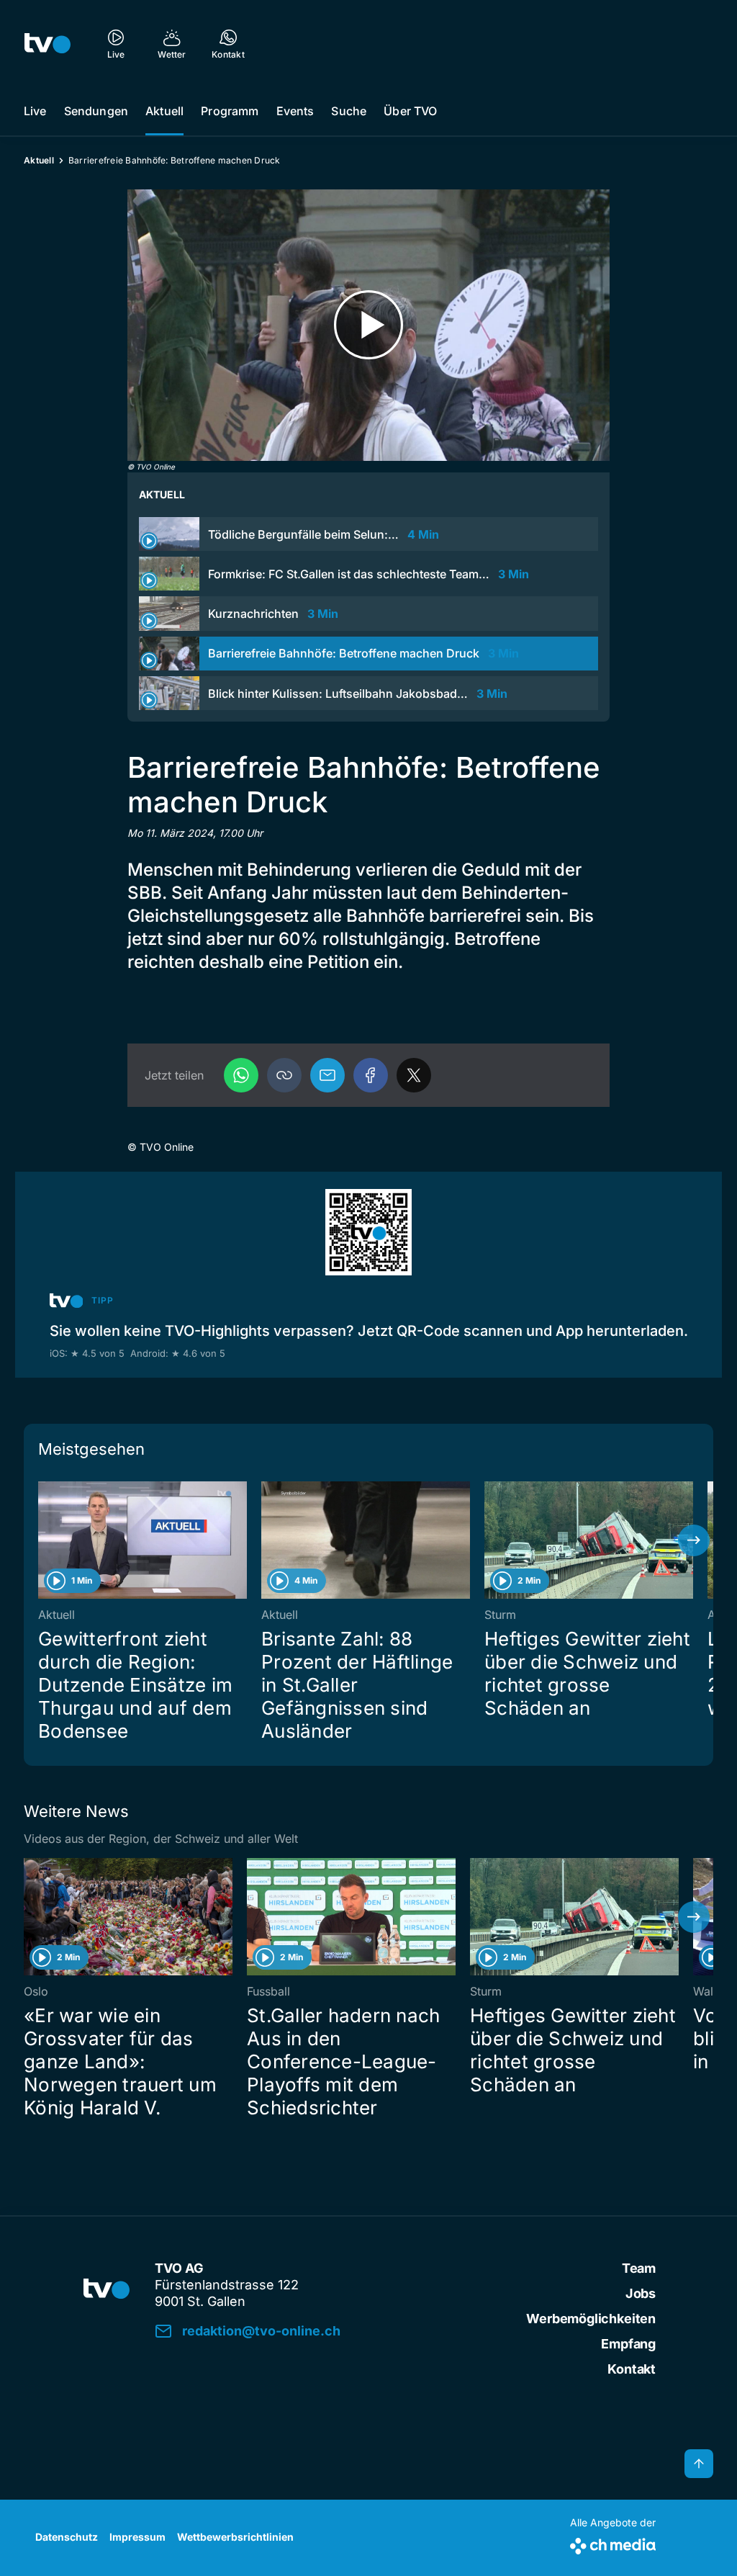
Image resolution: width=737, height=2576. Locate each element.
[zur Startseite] (48, 43)
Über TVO (410, 111)
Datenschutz (67, 2537)
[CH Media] (613, 2543)
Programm (230, 111)
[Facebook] (371, 1075)
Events (295, 111)
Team (639, 2268)
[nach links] (43, 1540)
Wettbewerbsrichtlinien (235, 2537)
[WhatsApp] (241, 1075)
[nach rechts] (694, 1540)
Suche (349, 111)
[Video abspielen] (368, 325)
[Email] (327, 1075)
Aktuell (164, 111)
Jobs (641, 2293)
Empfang (628, 2344)
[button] (284, 1075)
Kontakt (632, 2369)
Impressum (137, 2537)
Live (35, 111)
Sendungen (96, 111)
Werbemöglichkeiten (591, 2319)
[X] (414, 1075)
